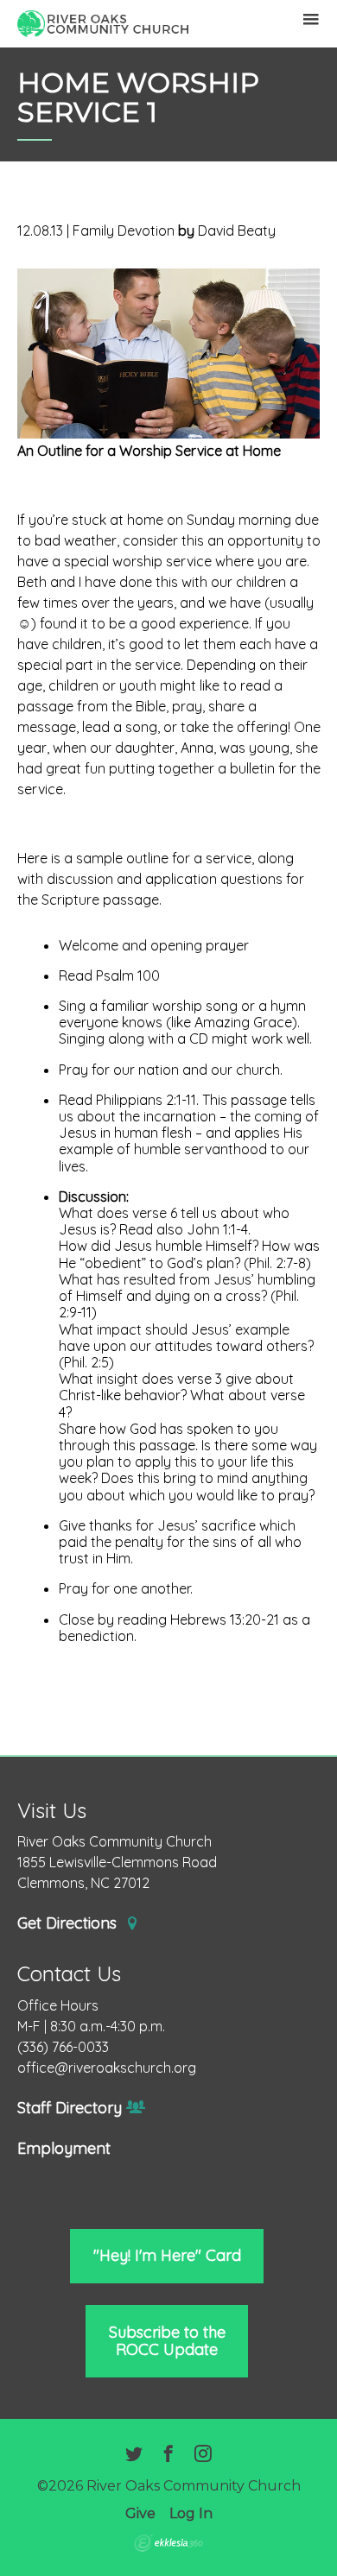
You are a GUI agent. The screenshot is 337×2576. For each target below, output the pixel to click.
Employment (64, 2149)
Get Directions (69, 1923)
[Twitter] (134, 2455)
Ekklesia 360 (168, 2543)
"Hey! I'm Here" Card (167, 2255)
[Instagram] (203, 2455)
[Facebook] (168, 2455)
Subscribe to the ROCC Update (167, 2341)
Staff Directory (70, 2108)
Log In (191, 2513)
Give (140, 2513)
